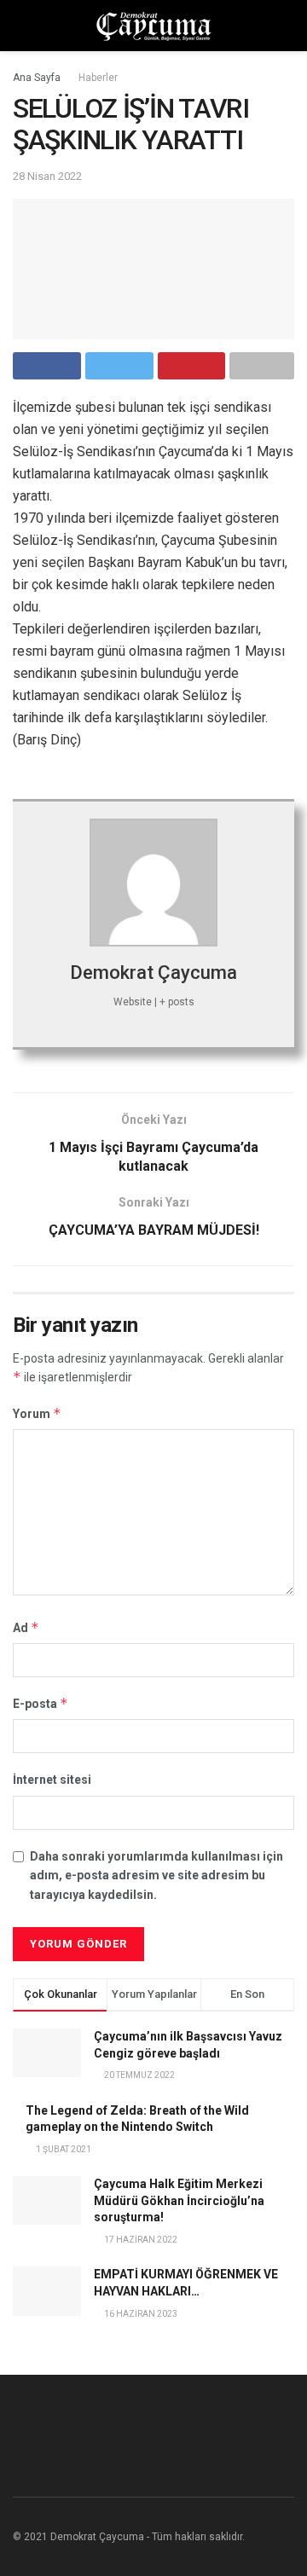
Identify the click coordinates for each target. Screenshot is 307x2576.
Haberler (98, 78)
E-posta (41, 1703)
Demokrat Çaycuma (153, 973)
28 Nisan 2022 (47, 176)
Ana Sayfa (37, 78)
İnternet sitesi (52, 1780)
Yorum (37, 1413)
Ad (26, 1627)
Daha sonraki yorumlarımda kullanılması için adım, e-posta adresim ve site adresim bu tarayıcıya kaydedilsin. (156, 1876)
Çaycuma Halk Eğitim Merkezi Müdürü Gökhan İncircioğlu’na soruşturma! (179, 2200)
